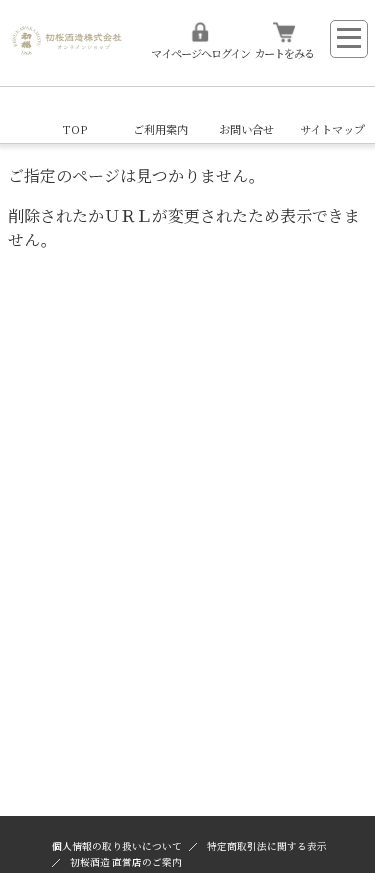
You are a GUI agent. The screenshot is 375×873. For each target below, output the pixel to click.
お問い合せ (246, 129)
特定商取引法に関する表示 (267, 846)
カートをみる (284, 53)
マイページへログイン (200, 53)
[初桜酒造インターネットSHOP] (67, 36)
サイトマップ (332, 129)
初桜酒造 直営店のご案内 (126, 862)
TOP (75, 129)
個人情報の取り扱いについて (117, 846)
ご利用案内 (160, 129)
